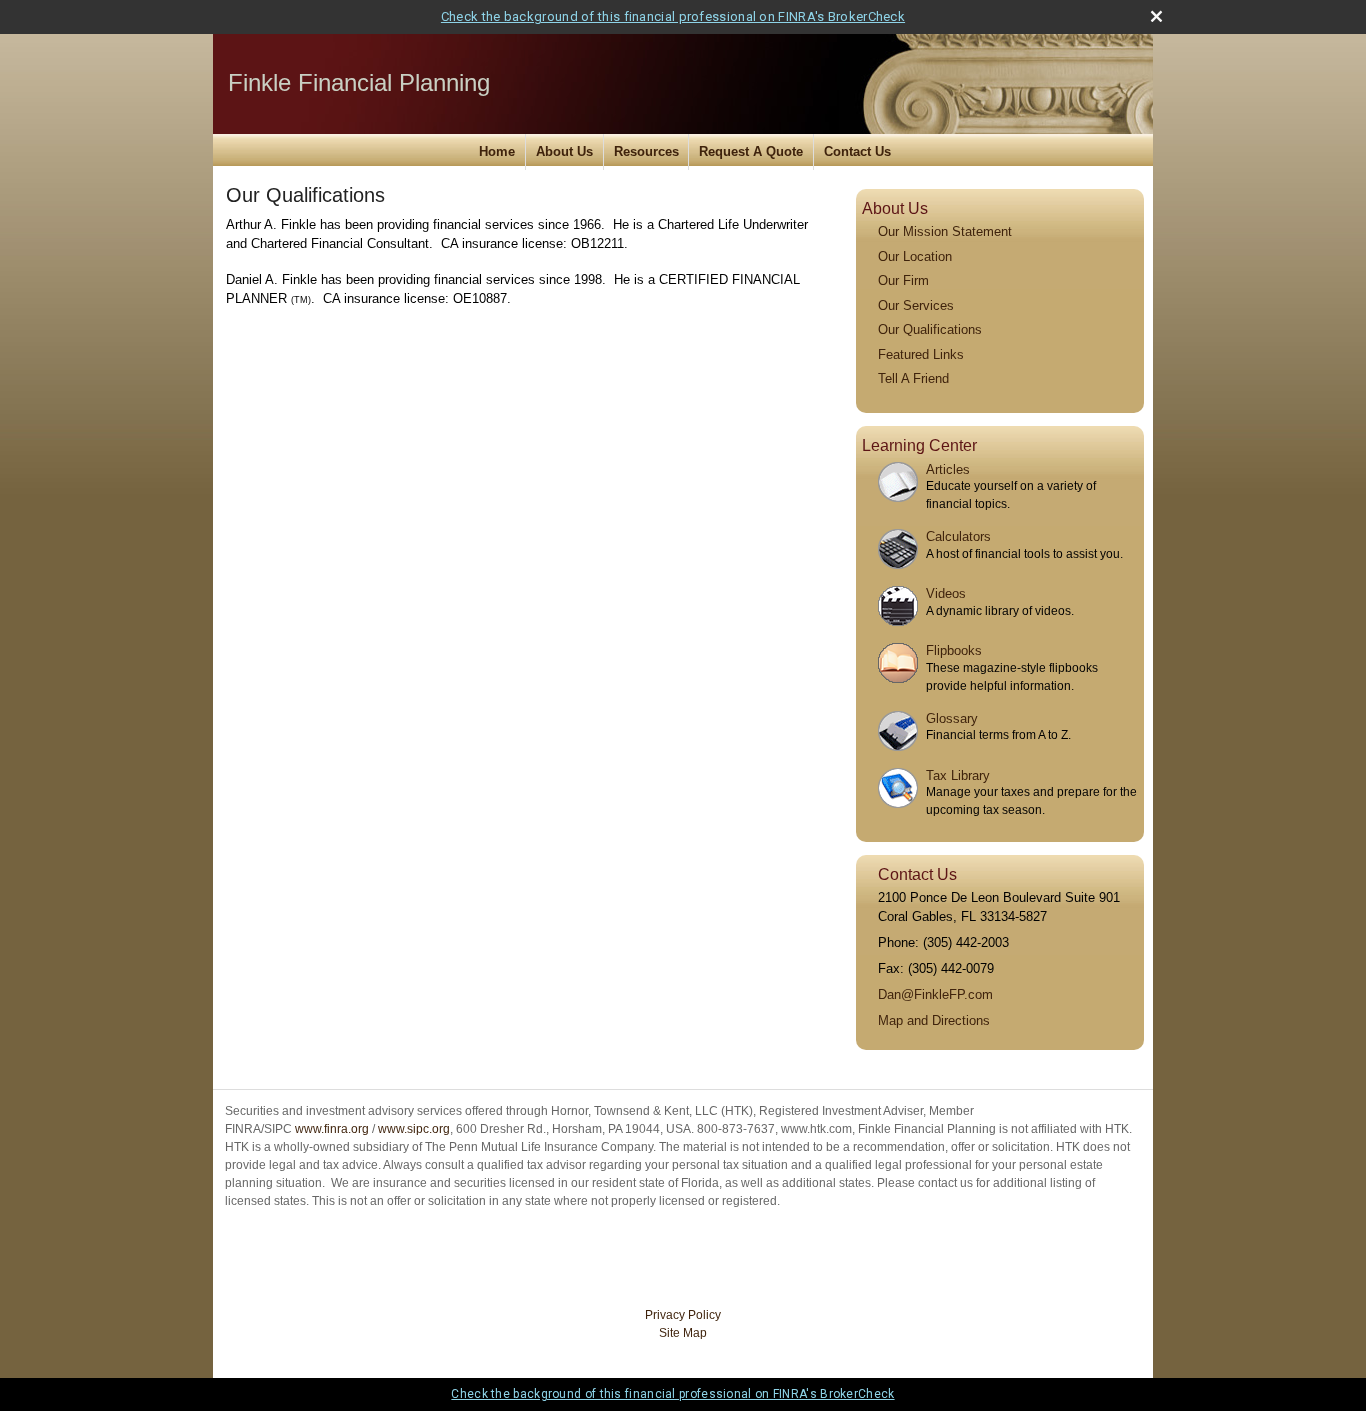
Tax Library (958, 775)
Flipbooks (954, 650)
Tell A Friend (913, 378)
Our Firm (903, 280)
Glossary (952, 718)
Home (497, 151)
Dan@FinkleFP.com (935, 994)
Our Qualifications (930, 329)
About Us (564, 151)
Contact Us (857, 151)
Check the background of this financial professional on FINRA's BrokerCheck (673, 16)
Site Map (683, 1333)
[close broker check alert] (1156, 16)
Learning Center (919, 445)
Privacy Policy (683, 1315)
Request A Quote (751, 151)
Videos (946, 593)
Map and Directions (934, 1020)
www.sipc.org (414, 1129)
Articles (948, 469)
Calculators (958, 536)
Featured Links (921, 354)
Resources (646, 151)
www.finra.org (332, 1129)
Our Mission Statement (945, 231)
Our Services (916, 305)
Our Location (915, 256)
